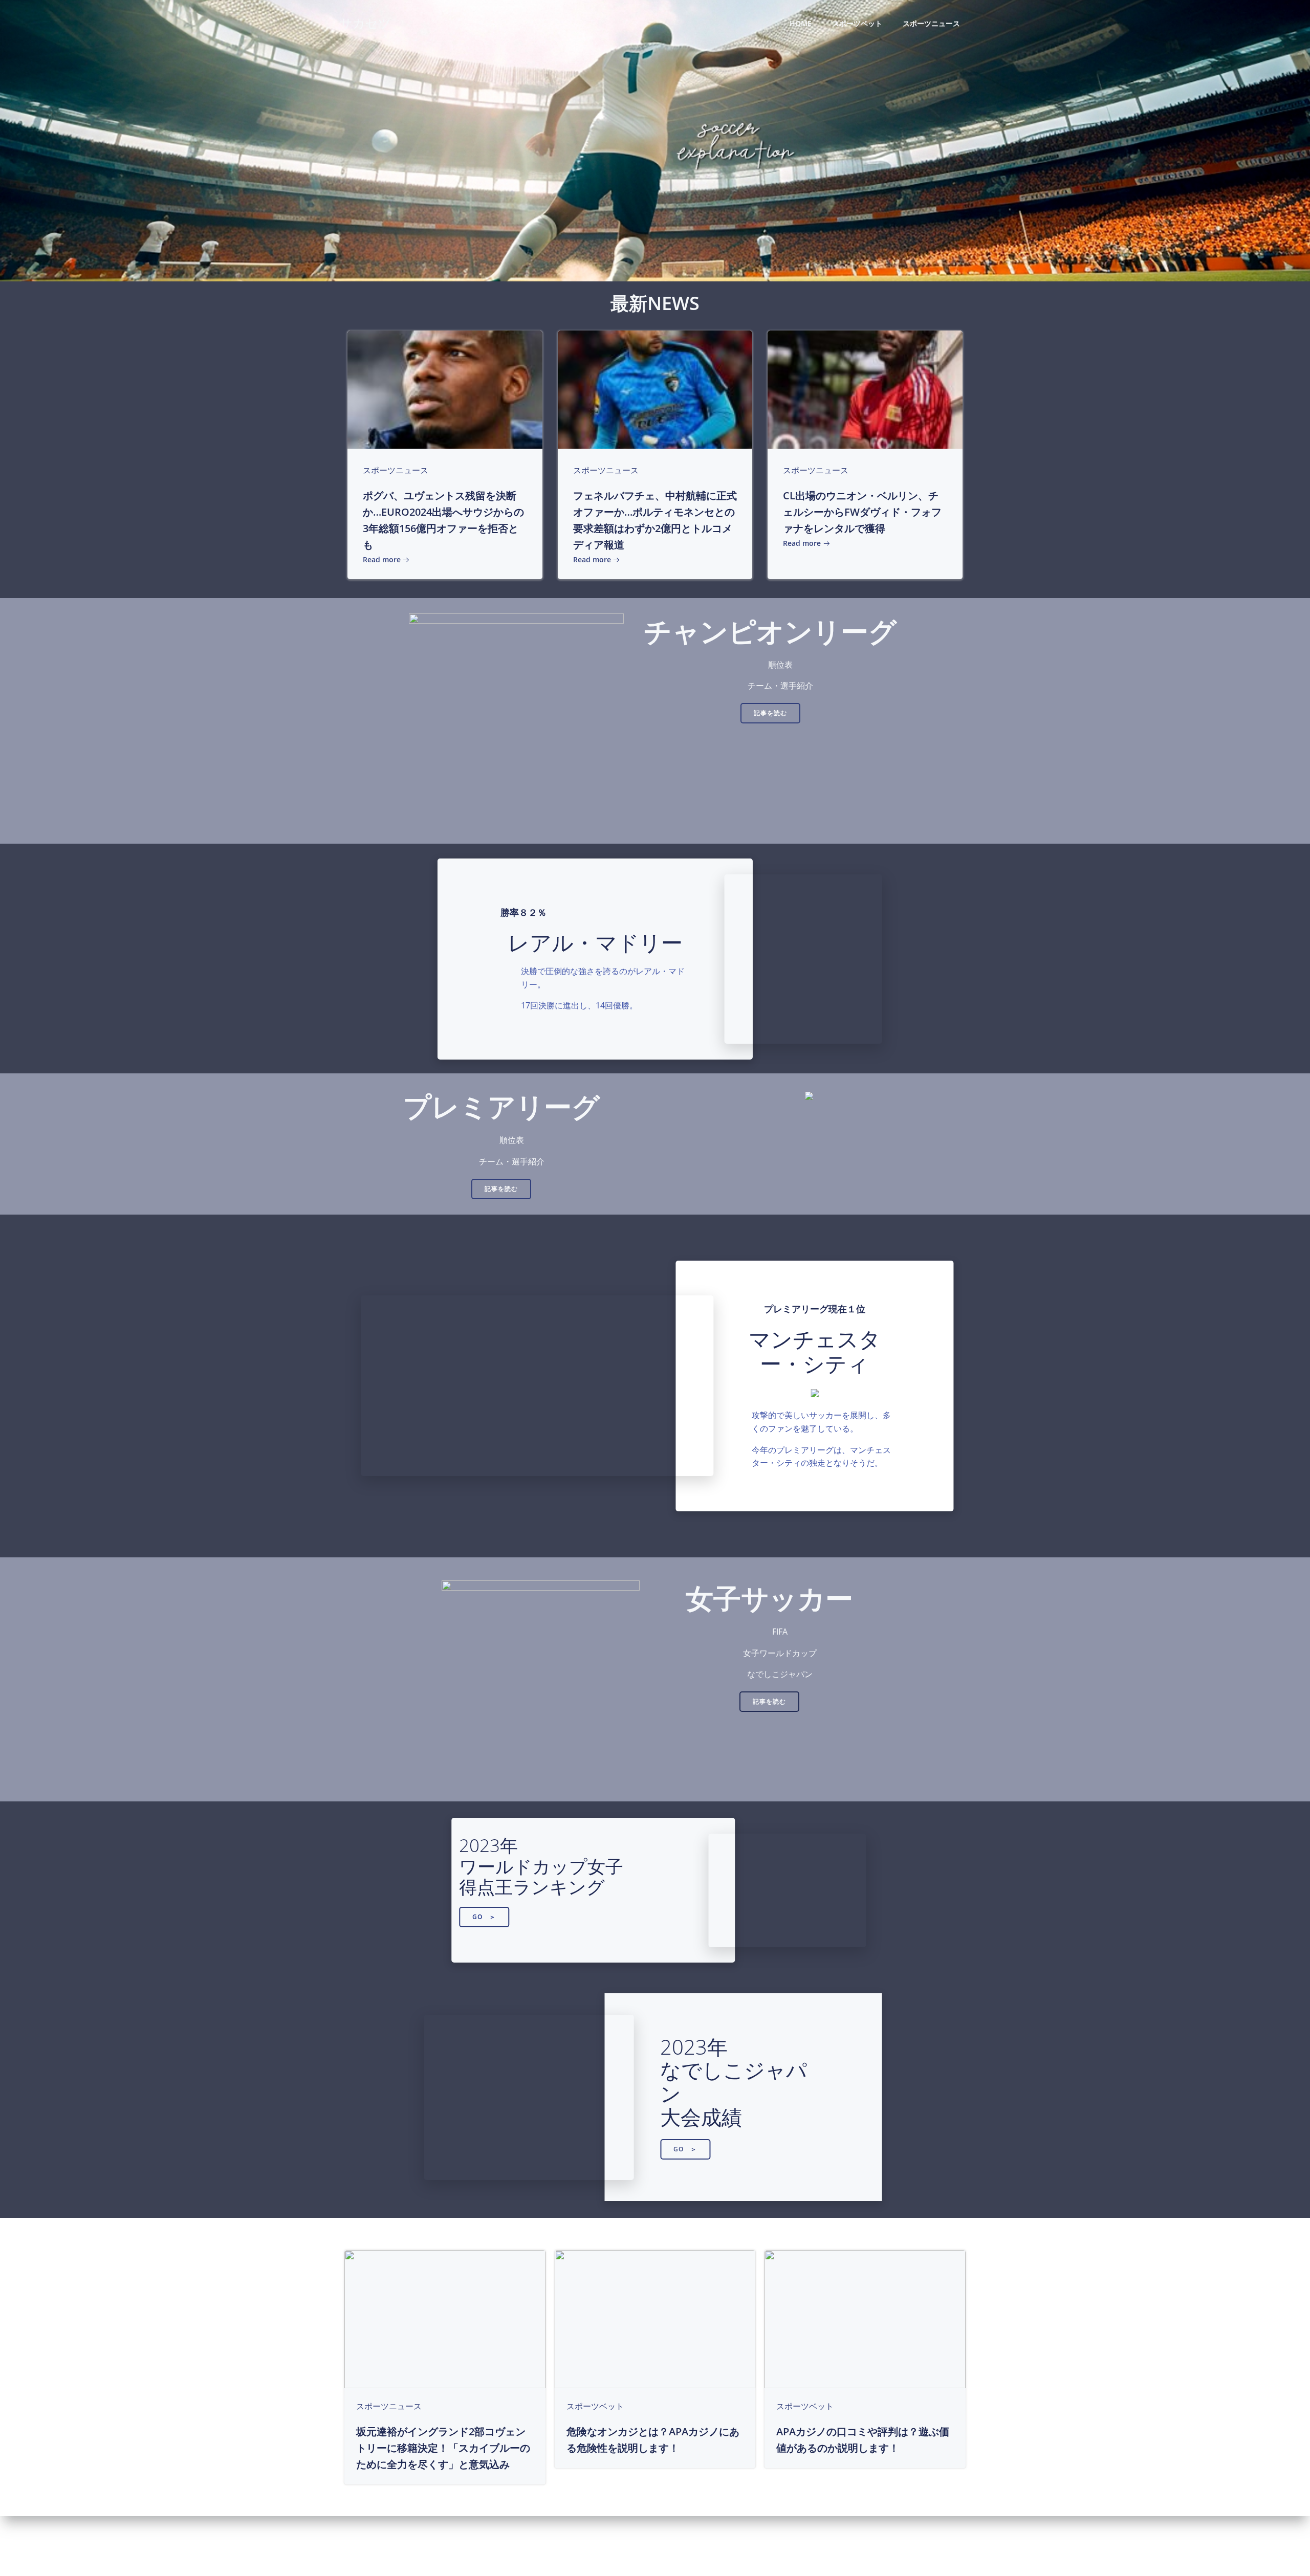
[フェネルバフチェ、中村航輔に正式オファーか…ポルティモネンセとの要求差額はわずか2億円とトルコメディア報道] (655, 389)
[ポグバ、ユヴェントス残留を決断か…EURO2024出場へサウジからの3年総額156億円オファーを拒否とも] (445, 389)
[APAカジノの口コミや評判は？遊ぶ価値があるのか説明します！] (865, 2318)
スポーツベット (857, 23)
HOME (801, 23)
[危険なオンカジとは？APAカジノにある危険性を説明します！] (655, 2318)
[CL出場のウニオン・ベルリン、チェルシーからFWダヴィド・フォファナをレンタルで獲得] (865, 389)
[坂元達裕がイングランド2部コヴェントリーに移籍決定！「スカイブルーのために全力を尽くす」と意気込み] (445, 2318)
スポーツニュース (931, 23)
